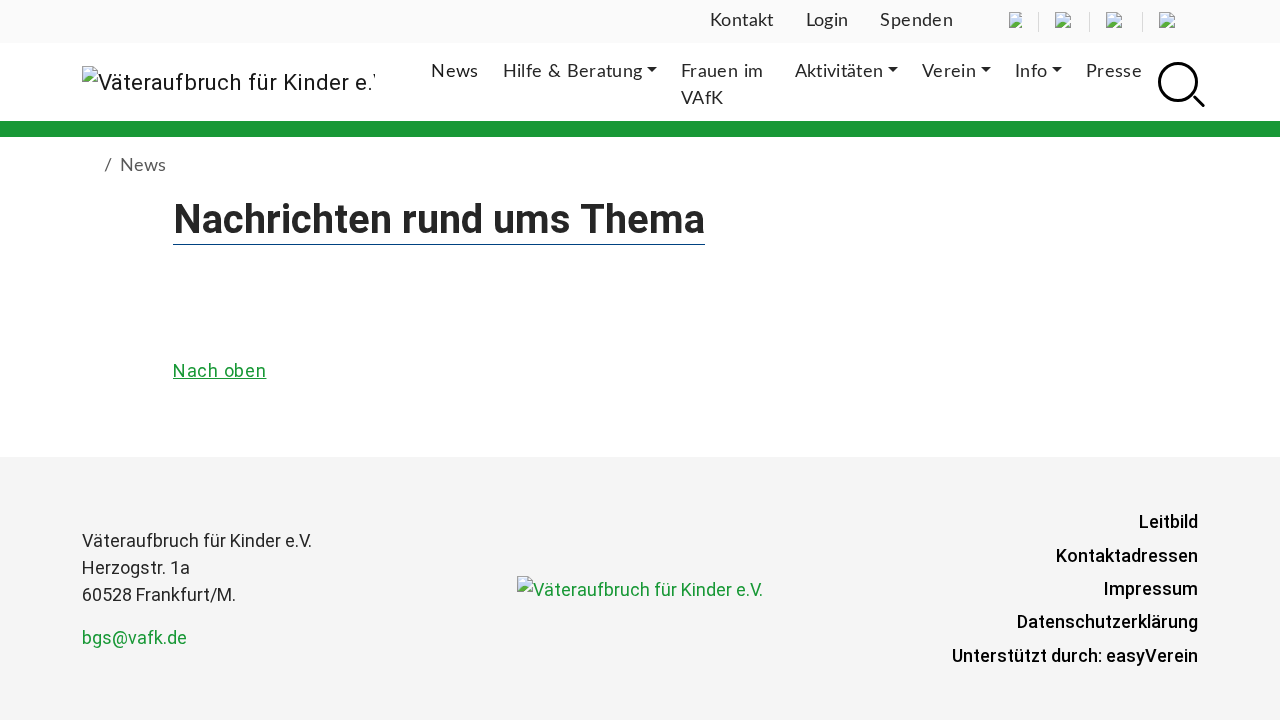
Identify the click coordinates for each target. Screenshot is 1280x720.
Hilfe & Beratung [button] (573, 72)
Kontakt (742, 21)
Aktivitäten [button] (839, 72)
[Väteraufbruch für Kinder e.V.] (228, 82)
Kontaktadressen (1127, 555)
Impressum (1151, 588)
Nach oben (219, 370)
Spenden (916, 21)
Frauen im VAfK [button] (722, 85)
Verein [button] (949, 72)
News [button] (454, 72)
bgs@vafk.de (134, 637)
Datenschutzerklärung (1107, 621)
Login (827, 21)
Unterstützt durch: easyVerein (1075, 655)
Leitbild (1168, 521)
